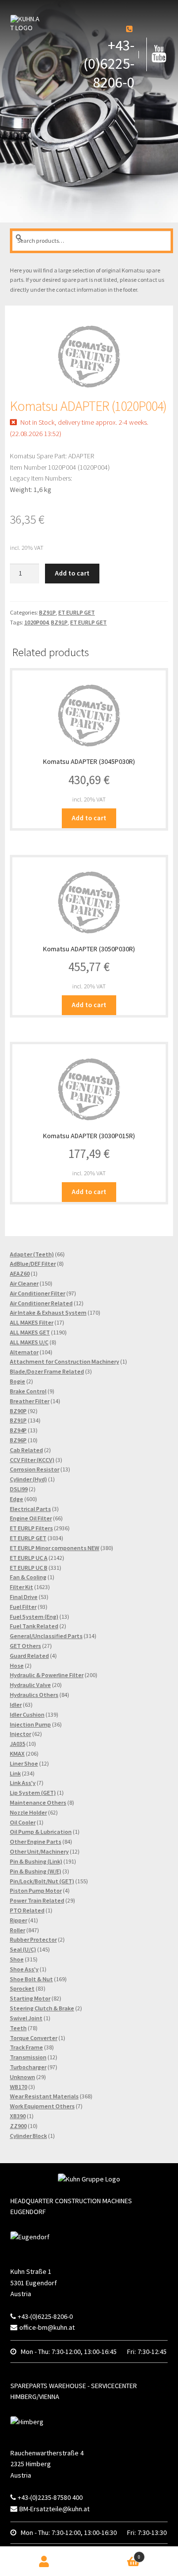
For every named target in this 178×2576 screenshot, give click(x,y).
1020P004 (36, 622)
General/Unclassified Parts (46, 1636)
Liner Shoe (24, 1763)
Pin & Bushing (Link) (36, 1861)
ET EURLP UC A (29, 1558)
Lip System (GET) (33, 1793)
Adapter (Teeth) (32, 1254)
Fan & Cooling (28, 1577)
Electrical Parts (30, 1509)
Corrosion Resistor (35, 1469)
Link (15, 1773)
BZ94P (18, 1430)
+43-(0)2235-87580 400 (50, 2497)
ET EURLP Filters (31, 1528)
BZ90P (18, 1411)
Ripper (19, 1920)
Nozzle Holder (28, 1812)
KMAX (17, 1754)
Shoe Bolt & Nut (31, 1979)
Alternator (24, 1352)
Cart (122, 2554)
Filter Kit (22, 1587)
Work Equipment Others (42, 2106)
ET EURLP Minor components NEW (55, 1548)
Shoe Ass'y (24, 1969)
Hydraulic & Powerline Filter (47, 1675)
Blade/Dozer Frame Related (47, 1371)
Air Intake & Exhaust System (48, 1312)
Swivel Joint (26, 2018)
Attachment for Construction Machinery (65, 1361)
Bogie (18, 1381)
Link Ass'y (23, 1783)
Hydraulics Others (34, 1695)
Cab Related (26, 1450)
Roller (18, 1930)
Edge (17, 1499)
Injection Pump (30, 1724)
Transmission (28, 2057)
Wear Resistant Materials (44, 2096)
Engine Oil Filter (31, 1518)
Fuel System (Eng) (34, 1617)
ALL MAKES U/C (29, 1342)
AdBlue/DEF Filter (33, 1264)
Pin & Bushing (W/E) (36, 1871)
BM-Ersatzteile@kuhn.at (54, 2509)
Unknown (22, 2077)
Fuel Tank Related (34, 1626)
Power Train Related (37, 1900)
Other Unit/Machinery (39, 1851)
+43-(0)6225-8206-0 (109, 64)
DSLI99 (19, 1489)
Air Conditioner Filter (38, 1293)
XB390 (18, 2116)
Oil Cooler (23, 1822)
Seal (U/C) (23, 1949)
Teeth (18, 2028)
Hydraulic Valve (30, 1685)
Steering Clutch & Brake (42, 2008)
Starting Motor (30, 1998)
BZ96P (18, 1440)
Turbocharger (28, 2067)
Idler (16, 1705)
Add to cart (72, 573)
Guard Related (29, 1656)
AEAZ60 (20, 1273)
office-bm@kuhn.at (47, 2327)
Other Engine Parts (36, 1842)
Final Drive (24, 1597)
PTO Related (27, 1910)
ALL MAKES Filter (32, 1322)
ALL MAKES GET (30, 1332)
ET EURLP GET (77, 612)
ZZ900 (18, 2126)
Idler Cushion (27, 1714)
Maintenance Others (38, 1802)
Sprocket (22, 1988)
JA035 (18, 1744)
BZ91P (47, 612)
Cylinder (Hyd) (28, 1479)
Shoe (17, 1959)
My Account (44, 2561)
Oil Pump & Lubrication (41, 1832)
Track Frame (26, 2047)
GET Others (25, 1646)
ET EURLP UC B (29, 1568)
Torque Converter (34, 2038)
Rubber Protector (33, 1939)
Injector (21, 1734)
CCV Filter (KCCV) (32, 1460)
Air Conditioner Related (41, 1303)
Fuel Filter (23, 1607)
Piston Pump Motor (36, 1890)
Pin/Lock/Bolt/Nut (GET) (42, 1881)
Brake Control (28, 1391)
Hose (17, 1666)
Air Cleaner (24, 1283)
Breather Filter (30, 1401)
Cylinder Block (28, 2136)
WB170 (19, 2087)
